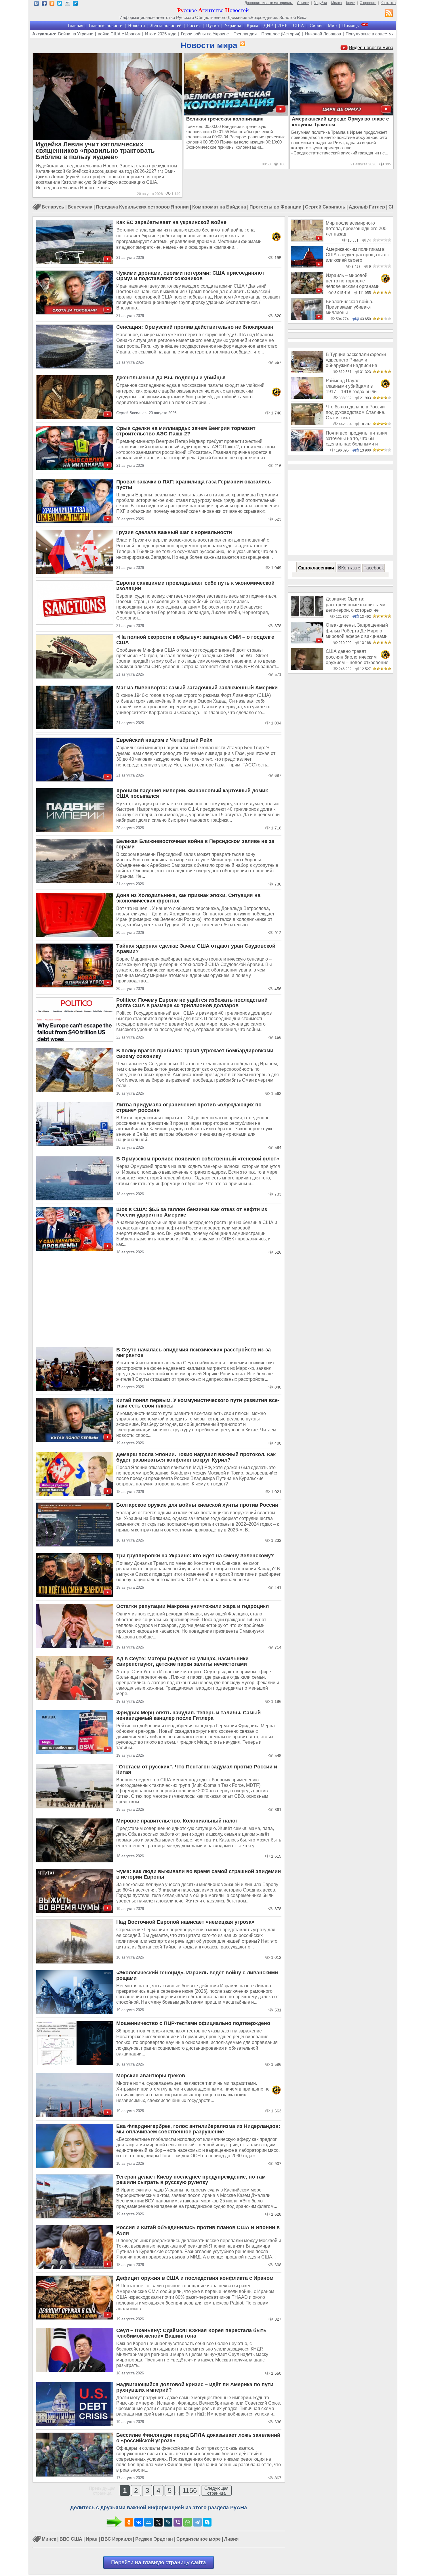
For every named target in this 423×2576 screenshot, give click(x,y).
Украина (233, 25)
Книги (351, 3)
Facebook (374, 568)
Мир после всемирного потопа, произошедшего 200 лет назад (356, 229)
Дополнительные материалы (269, 3)
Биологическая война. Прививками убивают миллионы (349, 307)
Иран (92, 2539)
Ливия (231, 2539)
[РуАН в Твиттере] (60, 4)
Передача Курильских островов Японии (142, 207)
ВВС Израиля (116, 2539)
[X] (158, 2522)
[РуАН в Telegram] (75, 4)
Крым (252, 25)
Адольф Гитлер (367, 207)
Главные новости (106, 25)
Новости (137, 25)
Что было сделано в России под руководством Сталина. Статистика (356, 412)
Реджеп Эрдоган (154, 2539)
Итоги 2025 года (161, 34)
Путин (213, 25)
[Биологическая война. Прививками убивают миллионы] (307, 319)
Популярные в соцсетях (370, 34)
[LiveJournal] (168, 2522)
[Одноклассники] (129, 2522)
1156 (190, 2490)
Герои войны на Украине (205, 34)
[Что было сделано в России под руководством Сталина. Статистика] (307, 424)
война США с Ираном (119, 34)
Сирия (316, 25)
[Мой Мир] (148, 2522)
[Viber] (178, 2522)
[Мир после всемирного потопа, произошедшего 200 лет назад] (307, 240)
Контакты (388, 3)
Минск (49, 2539)
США (299, 25)
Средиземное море (199, 2539)
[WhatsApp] (188, 2522)
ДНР (268, 25)
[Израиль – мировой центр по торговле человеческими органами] (307, 292)
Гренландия (245, 34)
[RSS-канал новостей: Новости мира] (241, 44)
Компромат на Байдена (219, 207)
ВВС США (71, 2539)
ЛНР (283, 25)
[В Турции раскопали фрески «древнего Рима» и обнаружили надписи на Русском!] (307, 371)
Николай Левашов (323, 34)
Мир (332, 25)
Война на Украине (76, 34)
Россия (194, 25)
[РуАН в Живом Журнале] (67, 4)
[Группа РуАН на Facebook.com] (44, 4)
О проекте (368, 3)
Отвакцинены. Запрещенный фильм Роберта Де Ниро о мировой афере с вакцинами (357, 631)
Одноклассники (316, 568)
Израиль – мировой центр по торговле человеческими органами (353, 281)
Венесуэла (80, 207)
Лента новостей (166, 25)
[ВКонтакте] (139, 2522)
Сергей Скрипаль (325, 207)
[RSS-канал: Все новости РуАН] (389, 14)
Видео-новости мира (371, 48)
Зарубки (320, 3)
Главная (75, 25)
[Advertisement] (159, 1301)
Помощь (350, 25)
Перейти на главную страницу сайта (159, 2562)
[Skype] (207, 2522)
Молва (337, 3)
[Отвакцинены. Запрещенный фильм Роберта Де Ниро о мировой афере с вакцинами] (307, 642)
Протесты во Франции (276, 207)
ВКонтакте (349, 568)
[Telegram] (197, 2522)
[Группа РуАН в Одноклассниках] (52, 4)
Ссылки (303, 3)
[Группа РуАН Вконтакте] (36, 4)
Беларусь (53, 207)
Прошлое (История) (281, 34)
